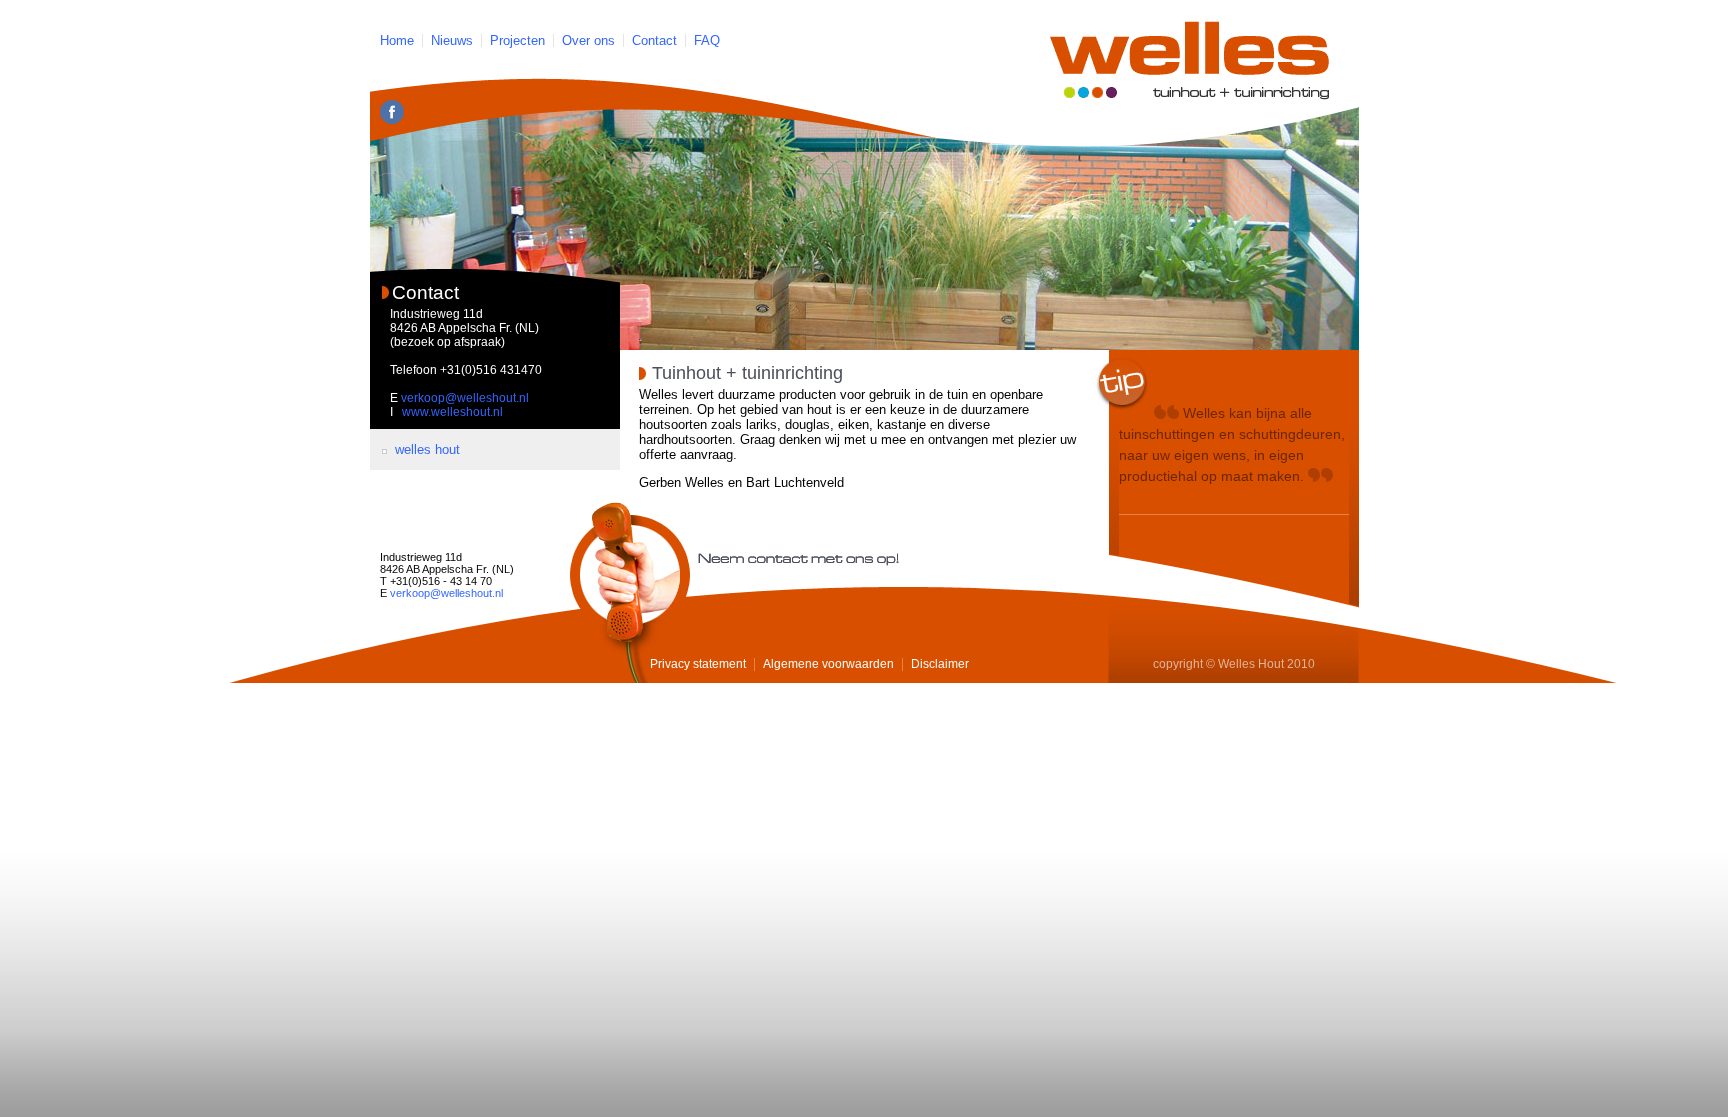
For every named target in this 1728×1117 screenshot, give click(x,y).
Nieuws (452, 40)
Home (397, 40)
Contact (654, 40)
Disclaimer (940, 664)
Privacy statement (698, 664)
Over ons (588, 40)
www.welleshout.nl (452, 412)
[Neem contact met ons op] (630, 592)
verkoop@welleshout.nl (465, 398)
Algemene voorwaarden (828, 664)
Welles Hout (427, 449)
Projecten (517, 40)
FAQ (707, 40)
